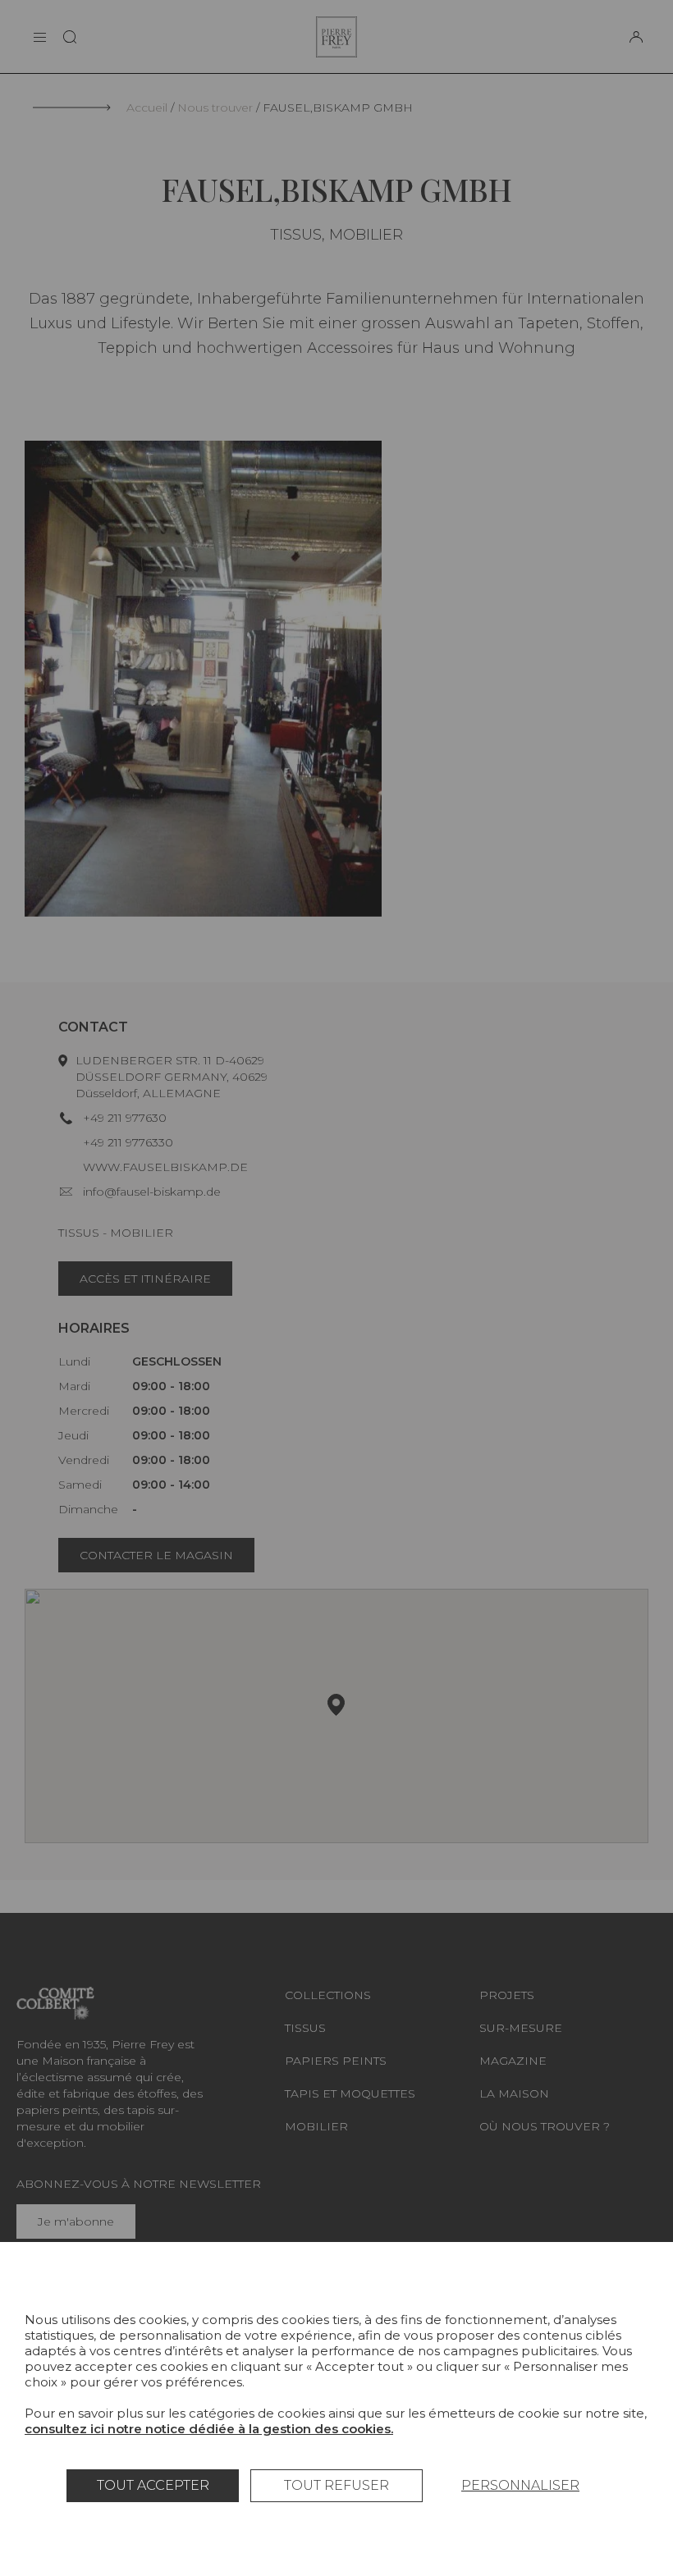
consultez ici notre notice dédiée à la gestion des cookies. (209, 2429)
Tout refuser (336, 2485)
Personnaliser (520, 2485)
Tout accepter (153, 2485)
